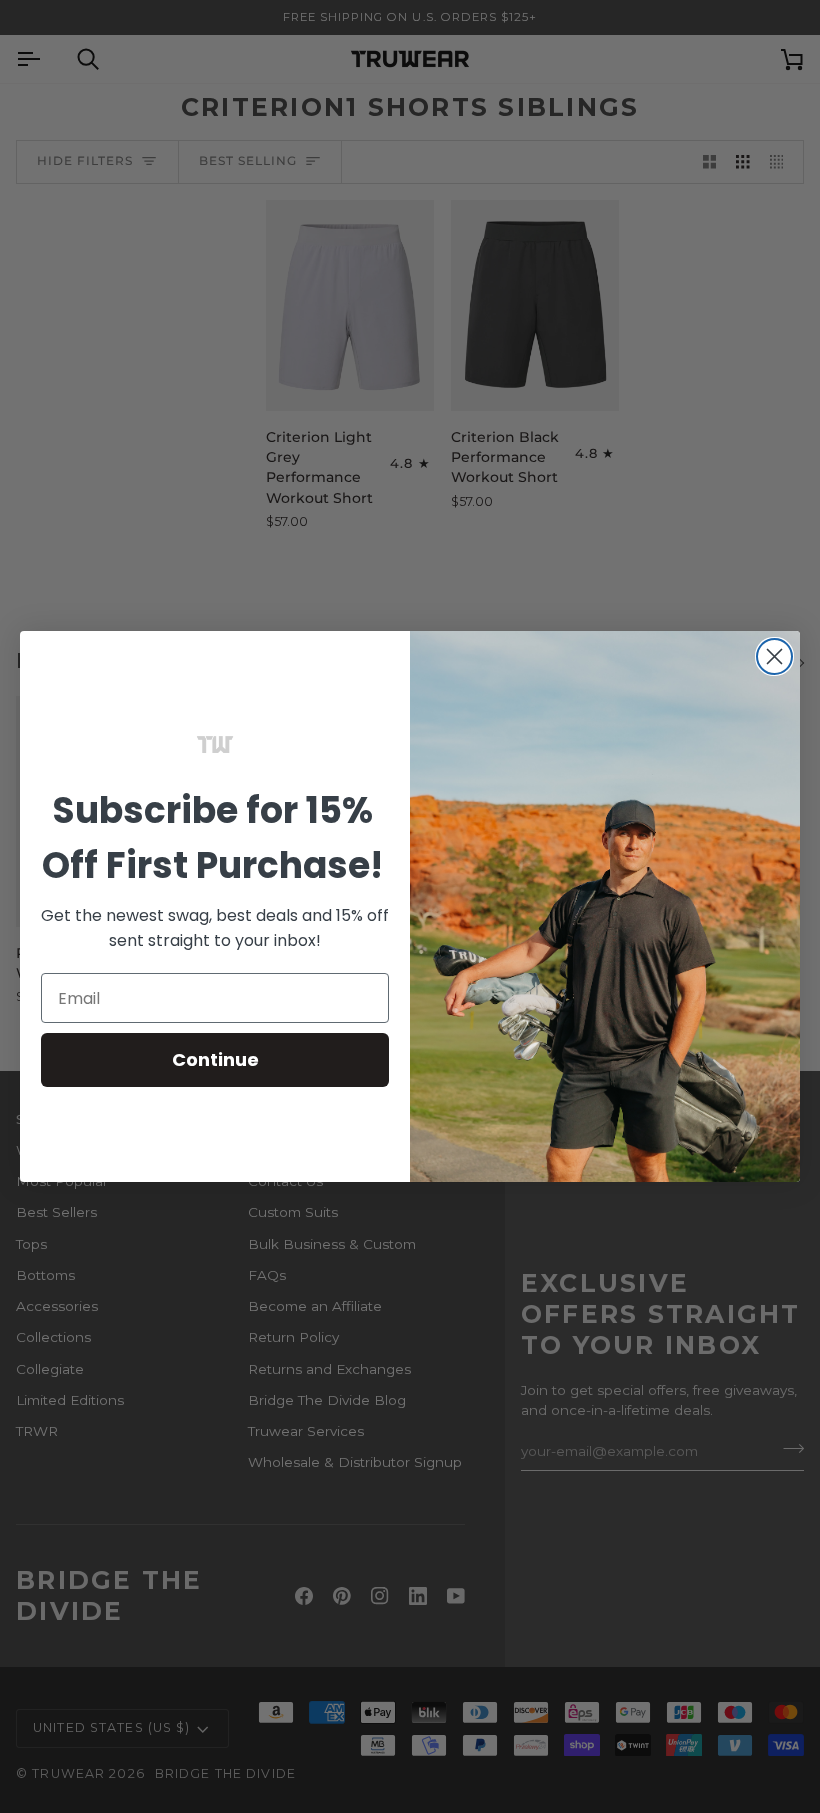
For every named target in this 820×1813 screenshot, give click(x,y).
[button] (215, 745)
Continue (215, 1059)
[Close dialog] (774, 656)
